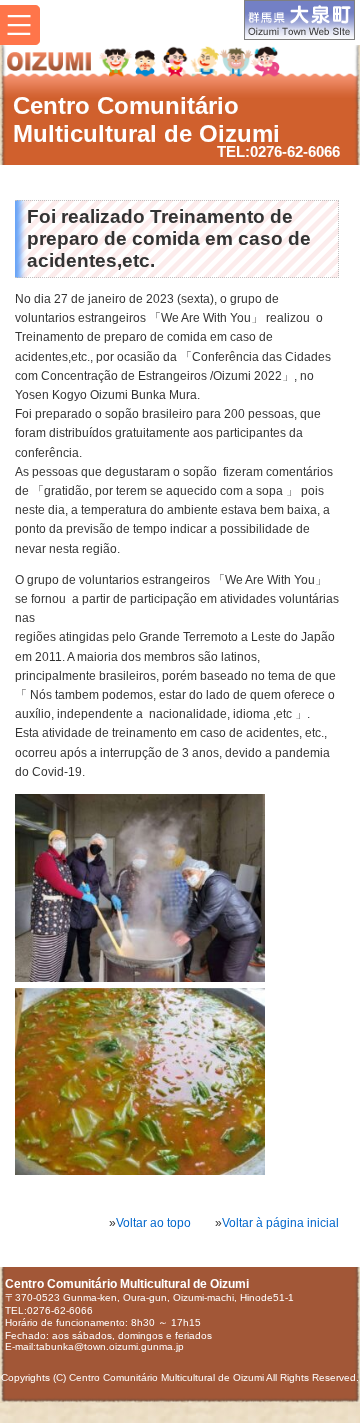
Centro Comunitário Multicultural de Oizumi (146, 119)
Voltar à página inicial (280, 1223)
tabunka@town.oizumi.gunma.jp (110, 1346)
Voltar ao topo (153, 1223)
